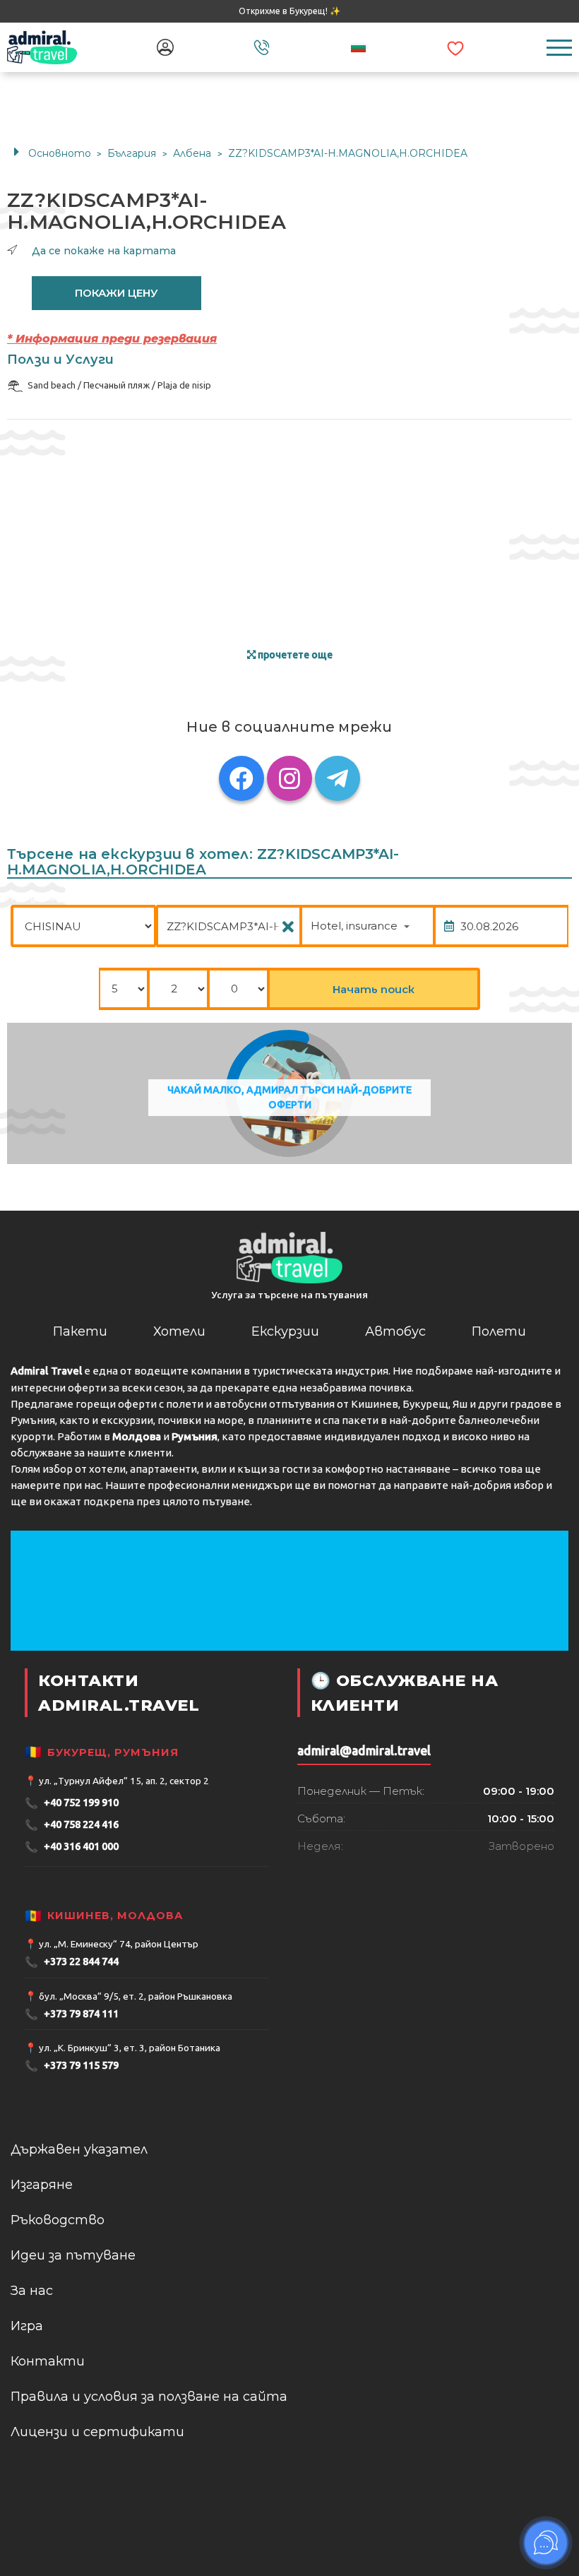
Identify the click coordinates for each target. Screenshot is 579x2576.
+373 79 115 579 (72, 2066)
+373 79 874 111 (72, 2014)
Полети (499, 1331)
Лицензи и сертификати (97, 2432)
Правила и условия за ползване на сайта (149, 2397)
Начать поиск (374, 989)
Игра (27, 2326)
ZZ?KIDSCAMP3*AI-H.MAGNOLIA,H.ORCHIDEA (348, 153)
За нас (32, 2291)
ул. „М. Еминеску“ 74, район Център (119, 1944)
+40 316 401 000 (72, 1847)
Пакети (80, 1331)
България (133, 153)
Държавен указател (79, 2149)
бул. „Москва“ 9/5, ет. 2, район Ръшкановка (136, 1996)
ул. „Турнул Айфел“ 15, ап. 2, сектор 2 (124, 1781)
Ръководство (58, 2220)
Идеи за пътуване (73, 2255)
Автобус (395, 1331)
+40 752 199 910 (72, 1803)
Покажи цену (117, 293)
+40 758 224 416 (72, 1825)
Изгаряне (42, 2185)
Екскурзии (285, 1331)
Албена (193, 153)
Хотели (179, 1331)
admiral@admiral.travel (364, 1751)
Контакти (48, 2361)
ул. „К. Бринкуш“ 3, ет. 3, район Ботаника (130, 2048)
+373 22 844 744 (72, 1962)
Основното (60, 153)
